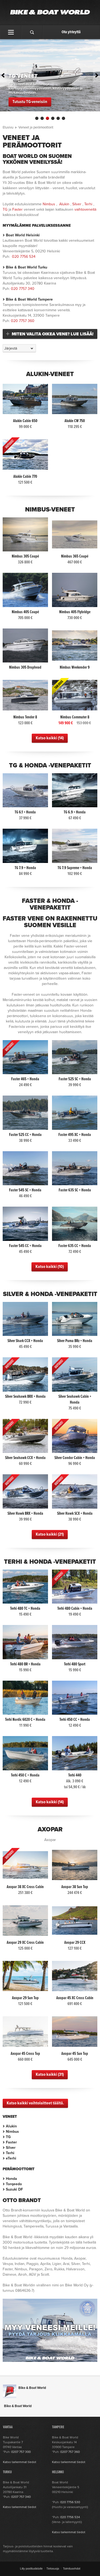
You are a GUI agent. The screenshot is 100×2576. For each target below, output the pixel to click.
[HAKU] (32, 32)
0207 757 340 (21, 2497)
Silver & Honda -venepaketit (50, 1294)
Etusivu (8, 127)
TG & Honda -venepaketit (50, 766)
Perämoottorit (19, 2169)
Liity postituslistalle (31, 2569)
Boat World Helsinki (23, 235)
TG (5, 209)
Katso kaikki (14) (50, 738)
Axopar (50, 1829)
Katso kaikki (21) (50, 1534)
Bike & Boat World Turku (27, 267)
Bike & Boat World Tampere (29, 299)
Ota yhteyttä (71, 32)
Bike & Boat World (32, 2388)
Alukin (64, 204)
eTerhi (11, 2158)
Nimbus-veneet (50, 510)
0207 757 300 (21, 2452)
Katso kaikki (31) (50, 2075)
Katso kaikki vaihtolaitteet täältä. (35, 2103)
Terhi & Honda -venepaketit (50, 1562)
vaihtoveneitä (85, 209)
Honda (11, 2179)
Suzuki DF (14, 2189)
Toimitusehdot (72, 2569)
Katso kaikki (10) (50, 1267)
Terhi (88, 204)
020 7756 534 (24, 257)
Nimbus (49, 204)
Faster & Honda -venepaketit (50, 904)
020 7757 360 (23, 321)
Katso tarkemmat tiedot (20, 2462)
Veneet (10, 2117)
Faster (17, 209)
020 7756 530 (70, 2502)
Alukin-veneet (50, 374)
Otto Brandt (22, 2200)
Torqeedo (14, 2184)
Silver (77, 204)
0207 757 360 (70, 2452)
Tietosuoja (53, 2569)
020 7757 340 (23, 289)
